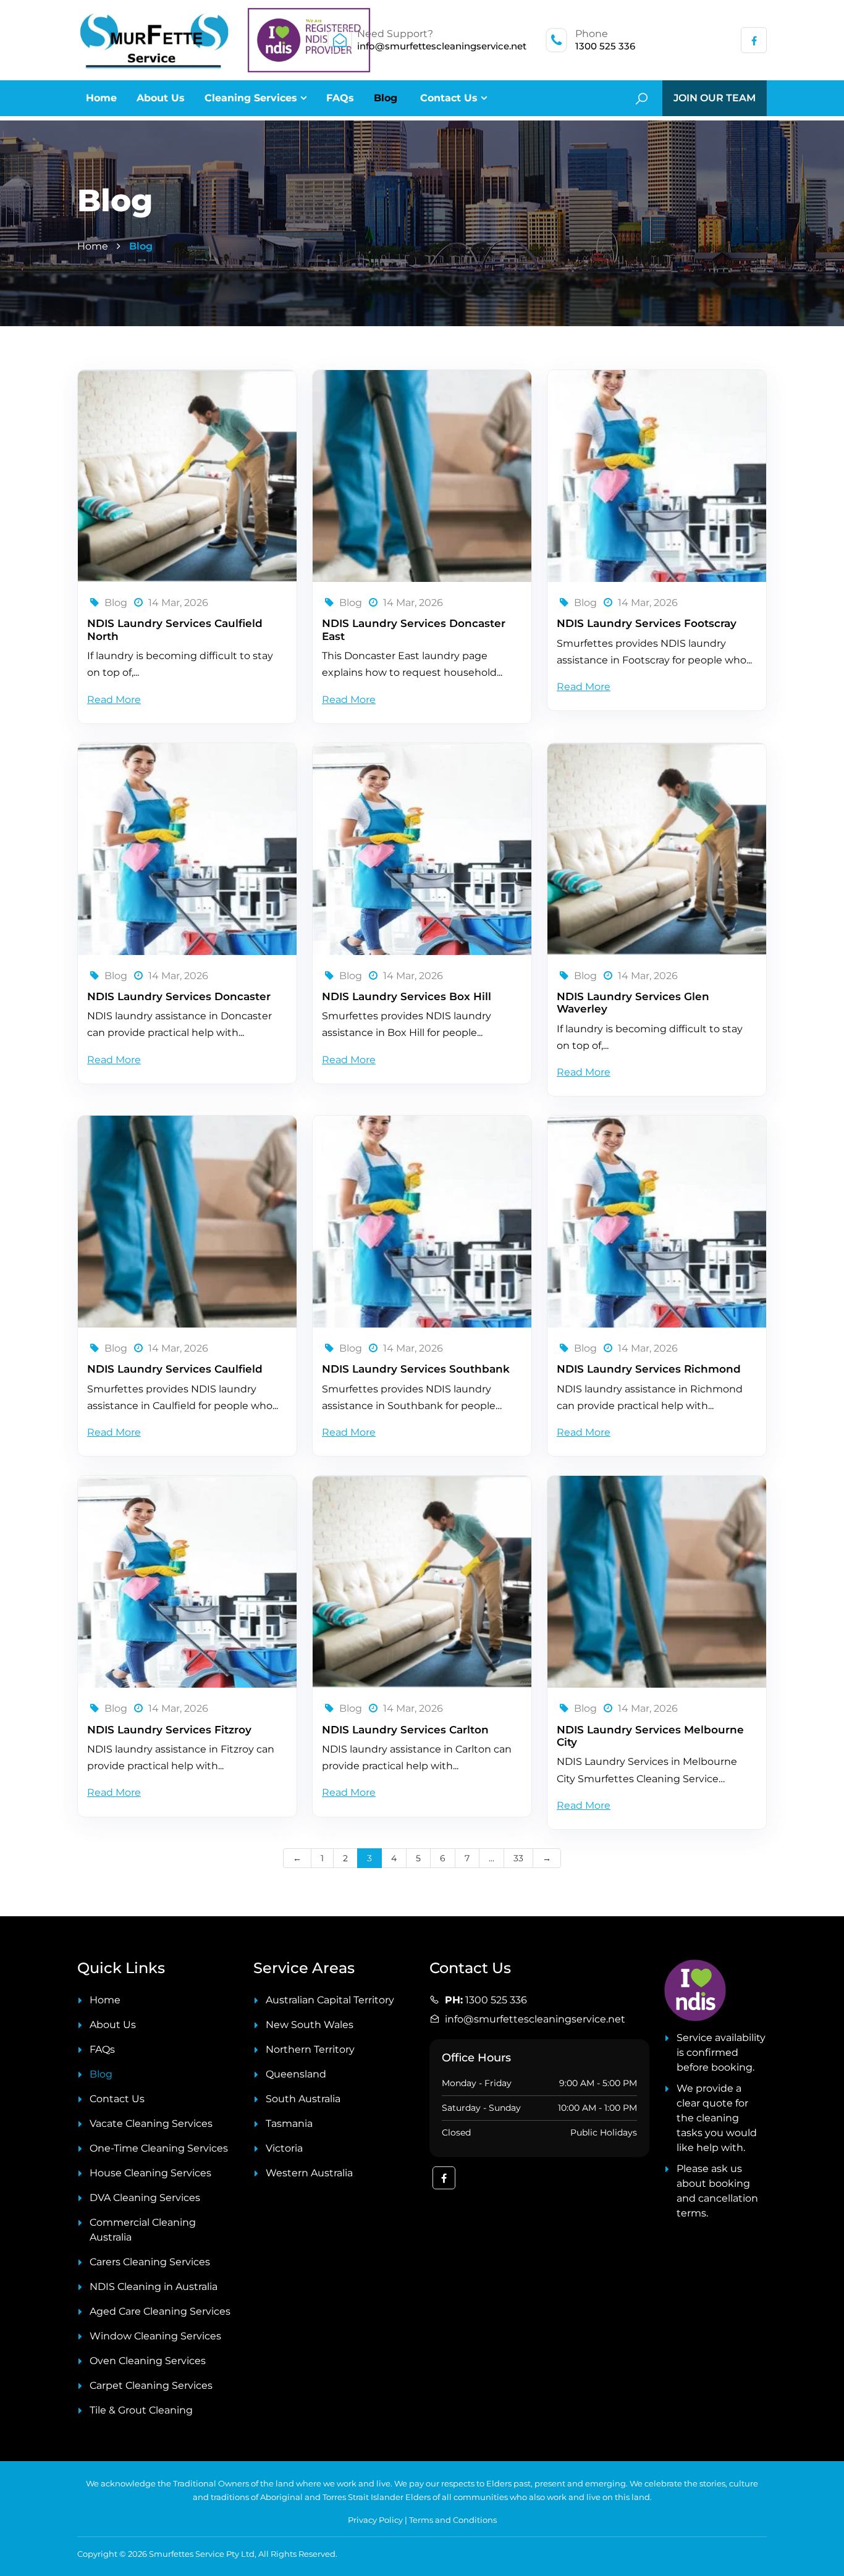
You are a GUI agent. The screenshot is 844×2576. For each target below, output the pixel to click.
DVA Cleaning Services (145, 2198)
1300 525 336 (605, 46)
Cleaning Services (251, 98)
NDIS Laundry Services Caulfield (175, 1369)
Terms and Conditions (453, 2520)
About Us (161, 98)
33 (518, 1858)
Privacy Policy (375, 2520)
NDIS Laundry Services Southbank (416, 1369)
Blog (386, 98)
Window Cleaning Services (155, 2336)
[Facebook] (754, 41)
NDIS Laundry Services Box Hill (407, 996)
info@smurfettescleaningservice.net (442, 46)
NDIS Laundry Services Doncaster (179, 996)
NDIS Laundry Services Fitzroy (169, 1730)
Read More (114, 700)
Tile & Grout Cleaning (141, 2410)
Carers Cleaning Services (150, 2262)
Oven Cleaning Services (148, 2361)
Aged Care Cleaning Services (160, 2311)
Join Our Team (715, 98)
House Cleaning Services (150, 2173)
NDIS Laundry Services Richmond (649, 1369)
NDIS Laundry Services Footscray (647, 623)
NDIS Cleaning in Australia (154, 2287)
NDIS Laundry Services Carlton (405, 1730)
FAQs (340, 98)
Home (101, 98)
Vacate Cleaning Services (151, 2124)
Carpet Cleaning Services (151, 2385)
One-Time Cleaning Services (159, 2148)
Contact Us (449, 98)
